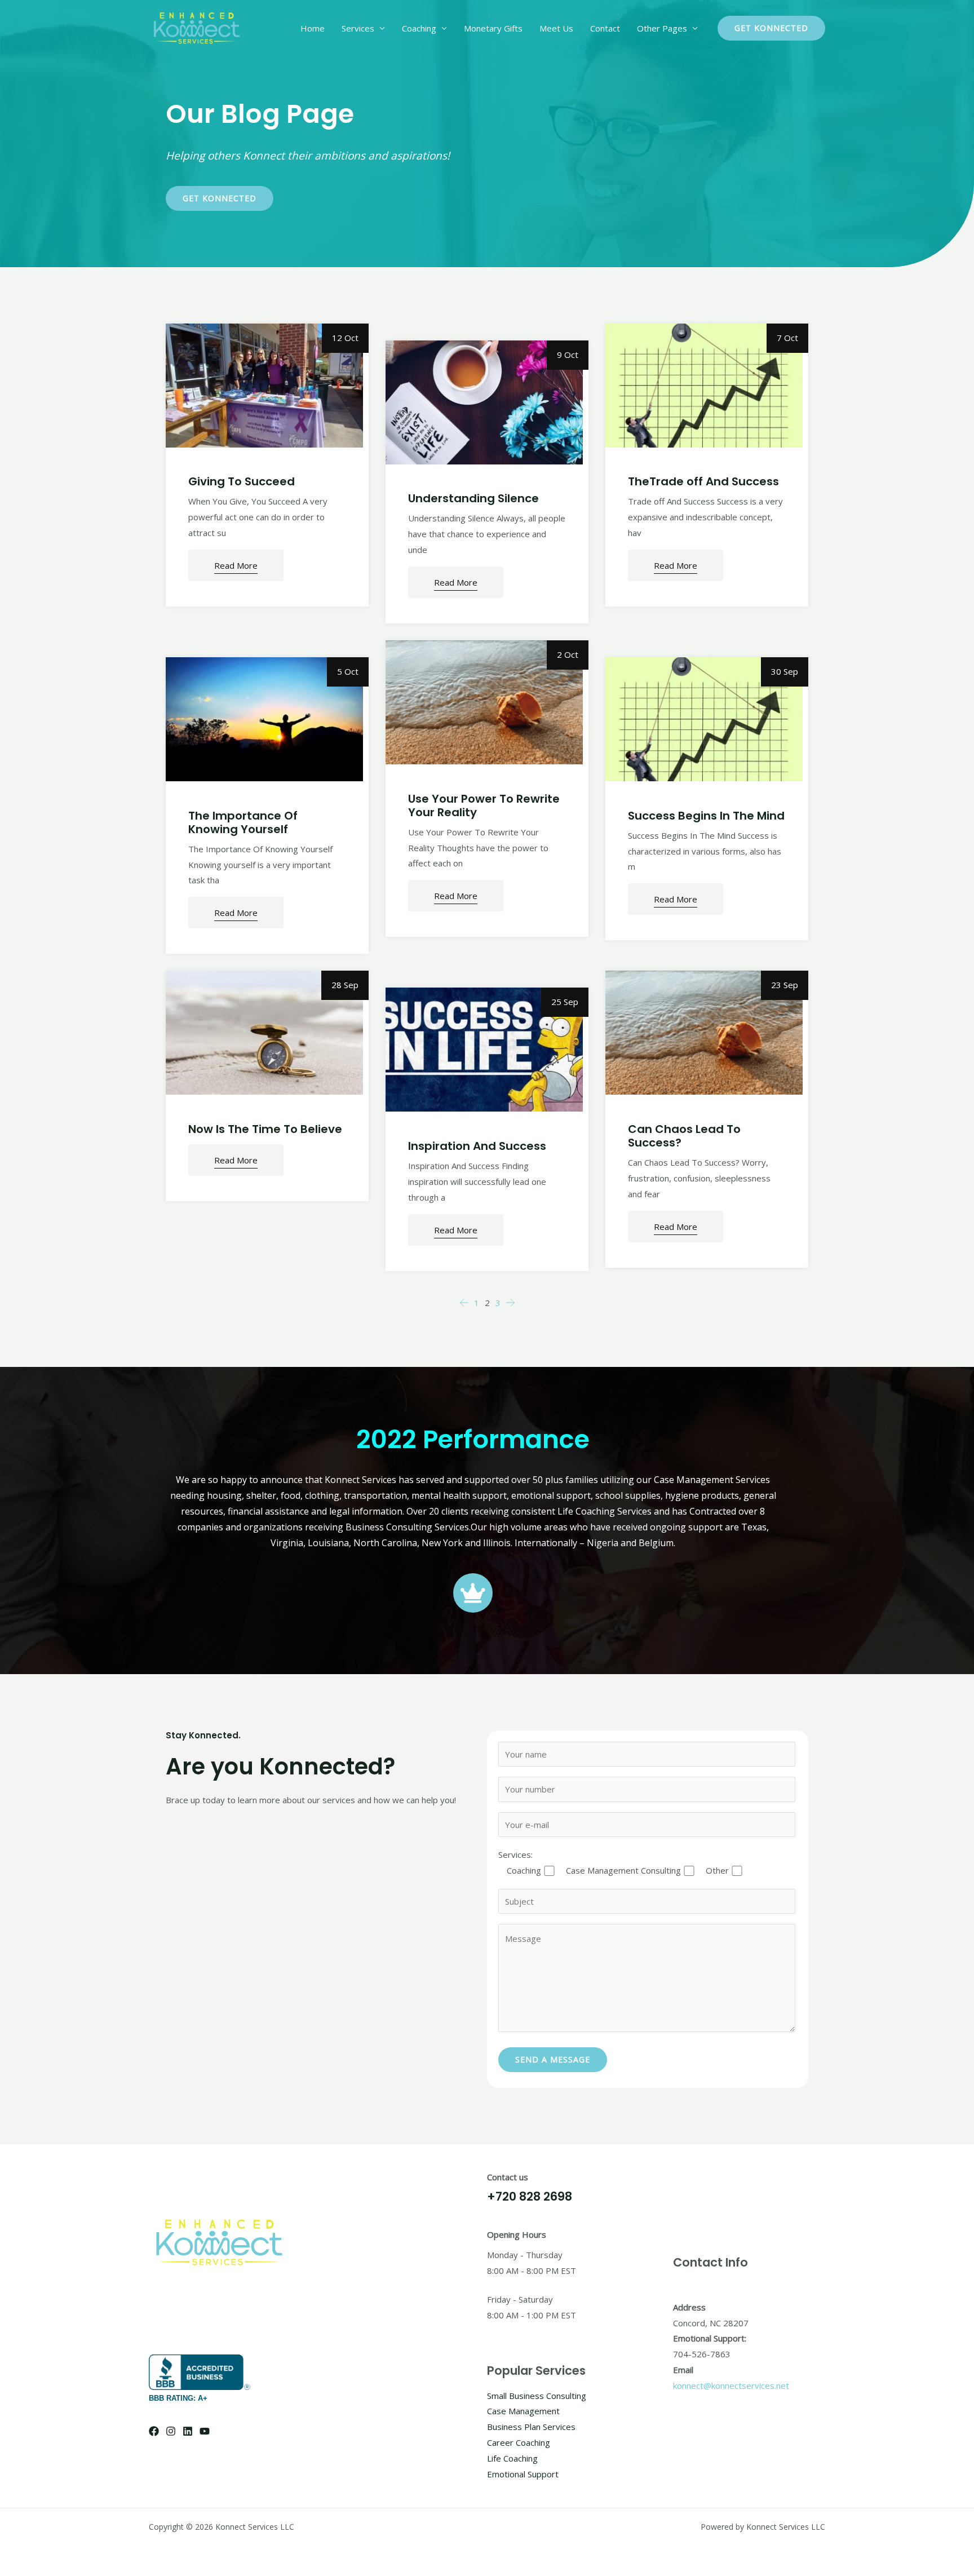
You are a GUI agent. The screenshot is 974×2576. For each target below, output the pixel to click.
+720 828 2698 (530, 2196)
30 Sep (785, 671)
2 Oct (568, 654)
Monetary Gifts (493, 28)
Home (313, 28)
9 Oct (568, 355)
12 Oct (345, 338)
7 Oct (787, 338)
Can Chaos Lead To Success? (684, 1136)
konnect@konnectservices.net (731, 2385)
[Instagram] (171, 2431)
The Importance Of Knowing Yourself (243, 822)
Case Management (523, 2411)
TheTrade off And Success (703, 481)
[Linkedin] (188, 2431)
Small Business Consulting (537, 2396)
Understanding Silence (473, 498)
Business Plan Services (531, 2427)
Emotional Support (523, 2474)
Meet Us (556, 28)
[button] (771, 28)
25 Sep (565, 1002)
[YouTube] (205, 2431)
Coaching (419, 28)
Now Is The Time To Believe (265, 1129)
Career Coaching (519, 2442)
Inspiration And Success (477, 1146)
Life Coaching (512, 2458)
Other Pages (662, 28)
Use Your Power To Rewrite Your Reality (484, 805)
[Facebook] (154, 2431)
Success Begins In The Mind (706, 816)
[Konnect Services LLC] (197, 27)
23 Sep (785, 985)
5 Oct (348, 671)
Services (358, 28)
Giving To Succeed (242, 481)
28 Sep (345, 985)
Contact (605, 28)
